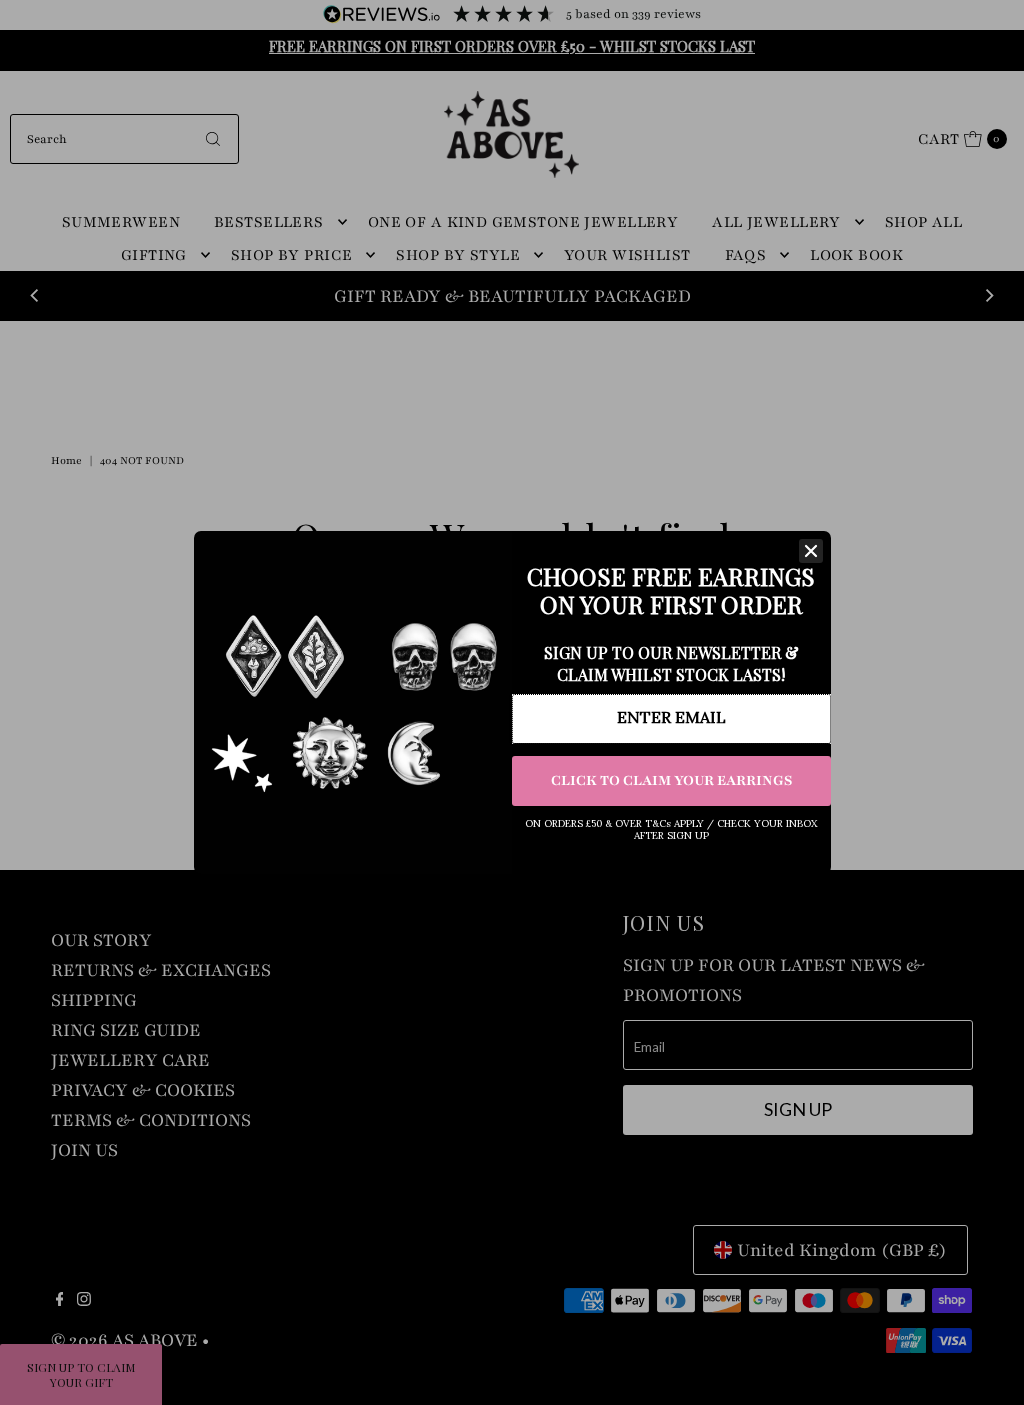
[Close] (811, 551)
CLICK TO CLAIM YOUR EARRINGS (671, 780)
